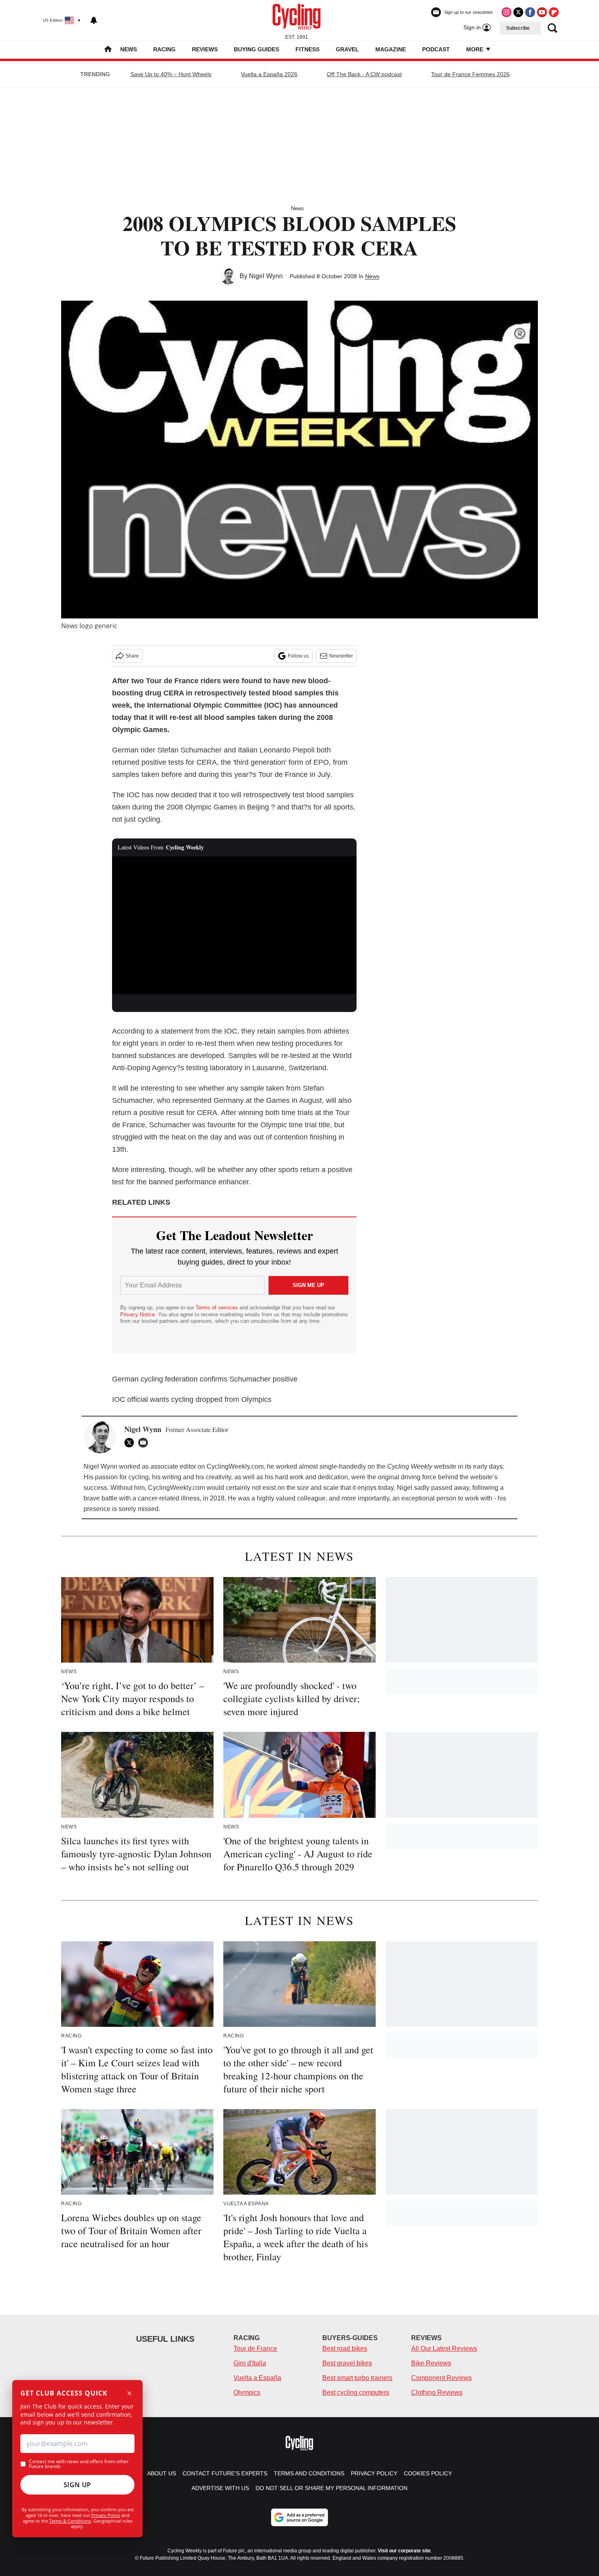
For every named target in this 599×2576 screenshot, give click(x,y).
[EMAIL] (145, 1443)
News (129, 49)
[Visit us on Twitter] (518, 12)
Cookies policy (428, 2473)
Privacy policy (374, 2473)
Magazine (391, 49)
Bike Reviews (431, 2363)
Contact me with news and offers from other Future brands (79, 2464)
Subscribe (518, 28)
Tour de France (255, 2348)
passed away (450, 1488)
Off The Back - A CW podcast (364, 74)
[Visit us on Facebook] (530, 12)
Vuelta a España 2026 (269, 74)
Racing (164, 49)
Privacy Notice (138, 1314)
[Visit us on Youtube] (542, 12)
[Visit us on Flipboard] (554, 12)
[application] (234, 925)
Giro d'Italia (250, 2363)
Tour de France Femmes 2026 (470, 74)
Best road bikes (345, 2348)
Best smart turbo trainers (357, 2378)
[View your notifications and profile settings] (94, 20)
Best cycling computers (356, 2392)
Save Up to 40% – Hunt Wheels (171, 74)
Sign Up (77, 2485)
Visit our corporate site (404, 2551)
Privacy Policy (106, 2515)
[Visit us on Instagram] (507, 12)
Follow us (298, 656)
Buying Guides (257, 49)
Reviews (205, 49)
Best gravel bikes (347, 2363)
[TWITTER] (131, 1443)
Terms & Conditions (70, 2521)
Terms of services (218, 1308)
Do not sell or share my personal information (331, 2488)
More (476, 49)
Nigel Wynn (266, 276)
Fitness (307, 49)
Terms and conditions (309, 2473)
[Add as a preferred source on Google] (299, 2517)
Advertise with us (220, 2488)
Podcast (436, 49)
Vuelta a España (257, 2378)
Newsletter (341, 656)
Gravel (347, 49)
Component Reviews (442, 2378)
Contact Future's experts (225, 2473)
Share (132, 656)
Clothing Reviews (437, 2392)
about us (162, 2473)
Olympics (247, 2392)
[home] (108, 50)
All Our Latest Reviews (444, 2348)
